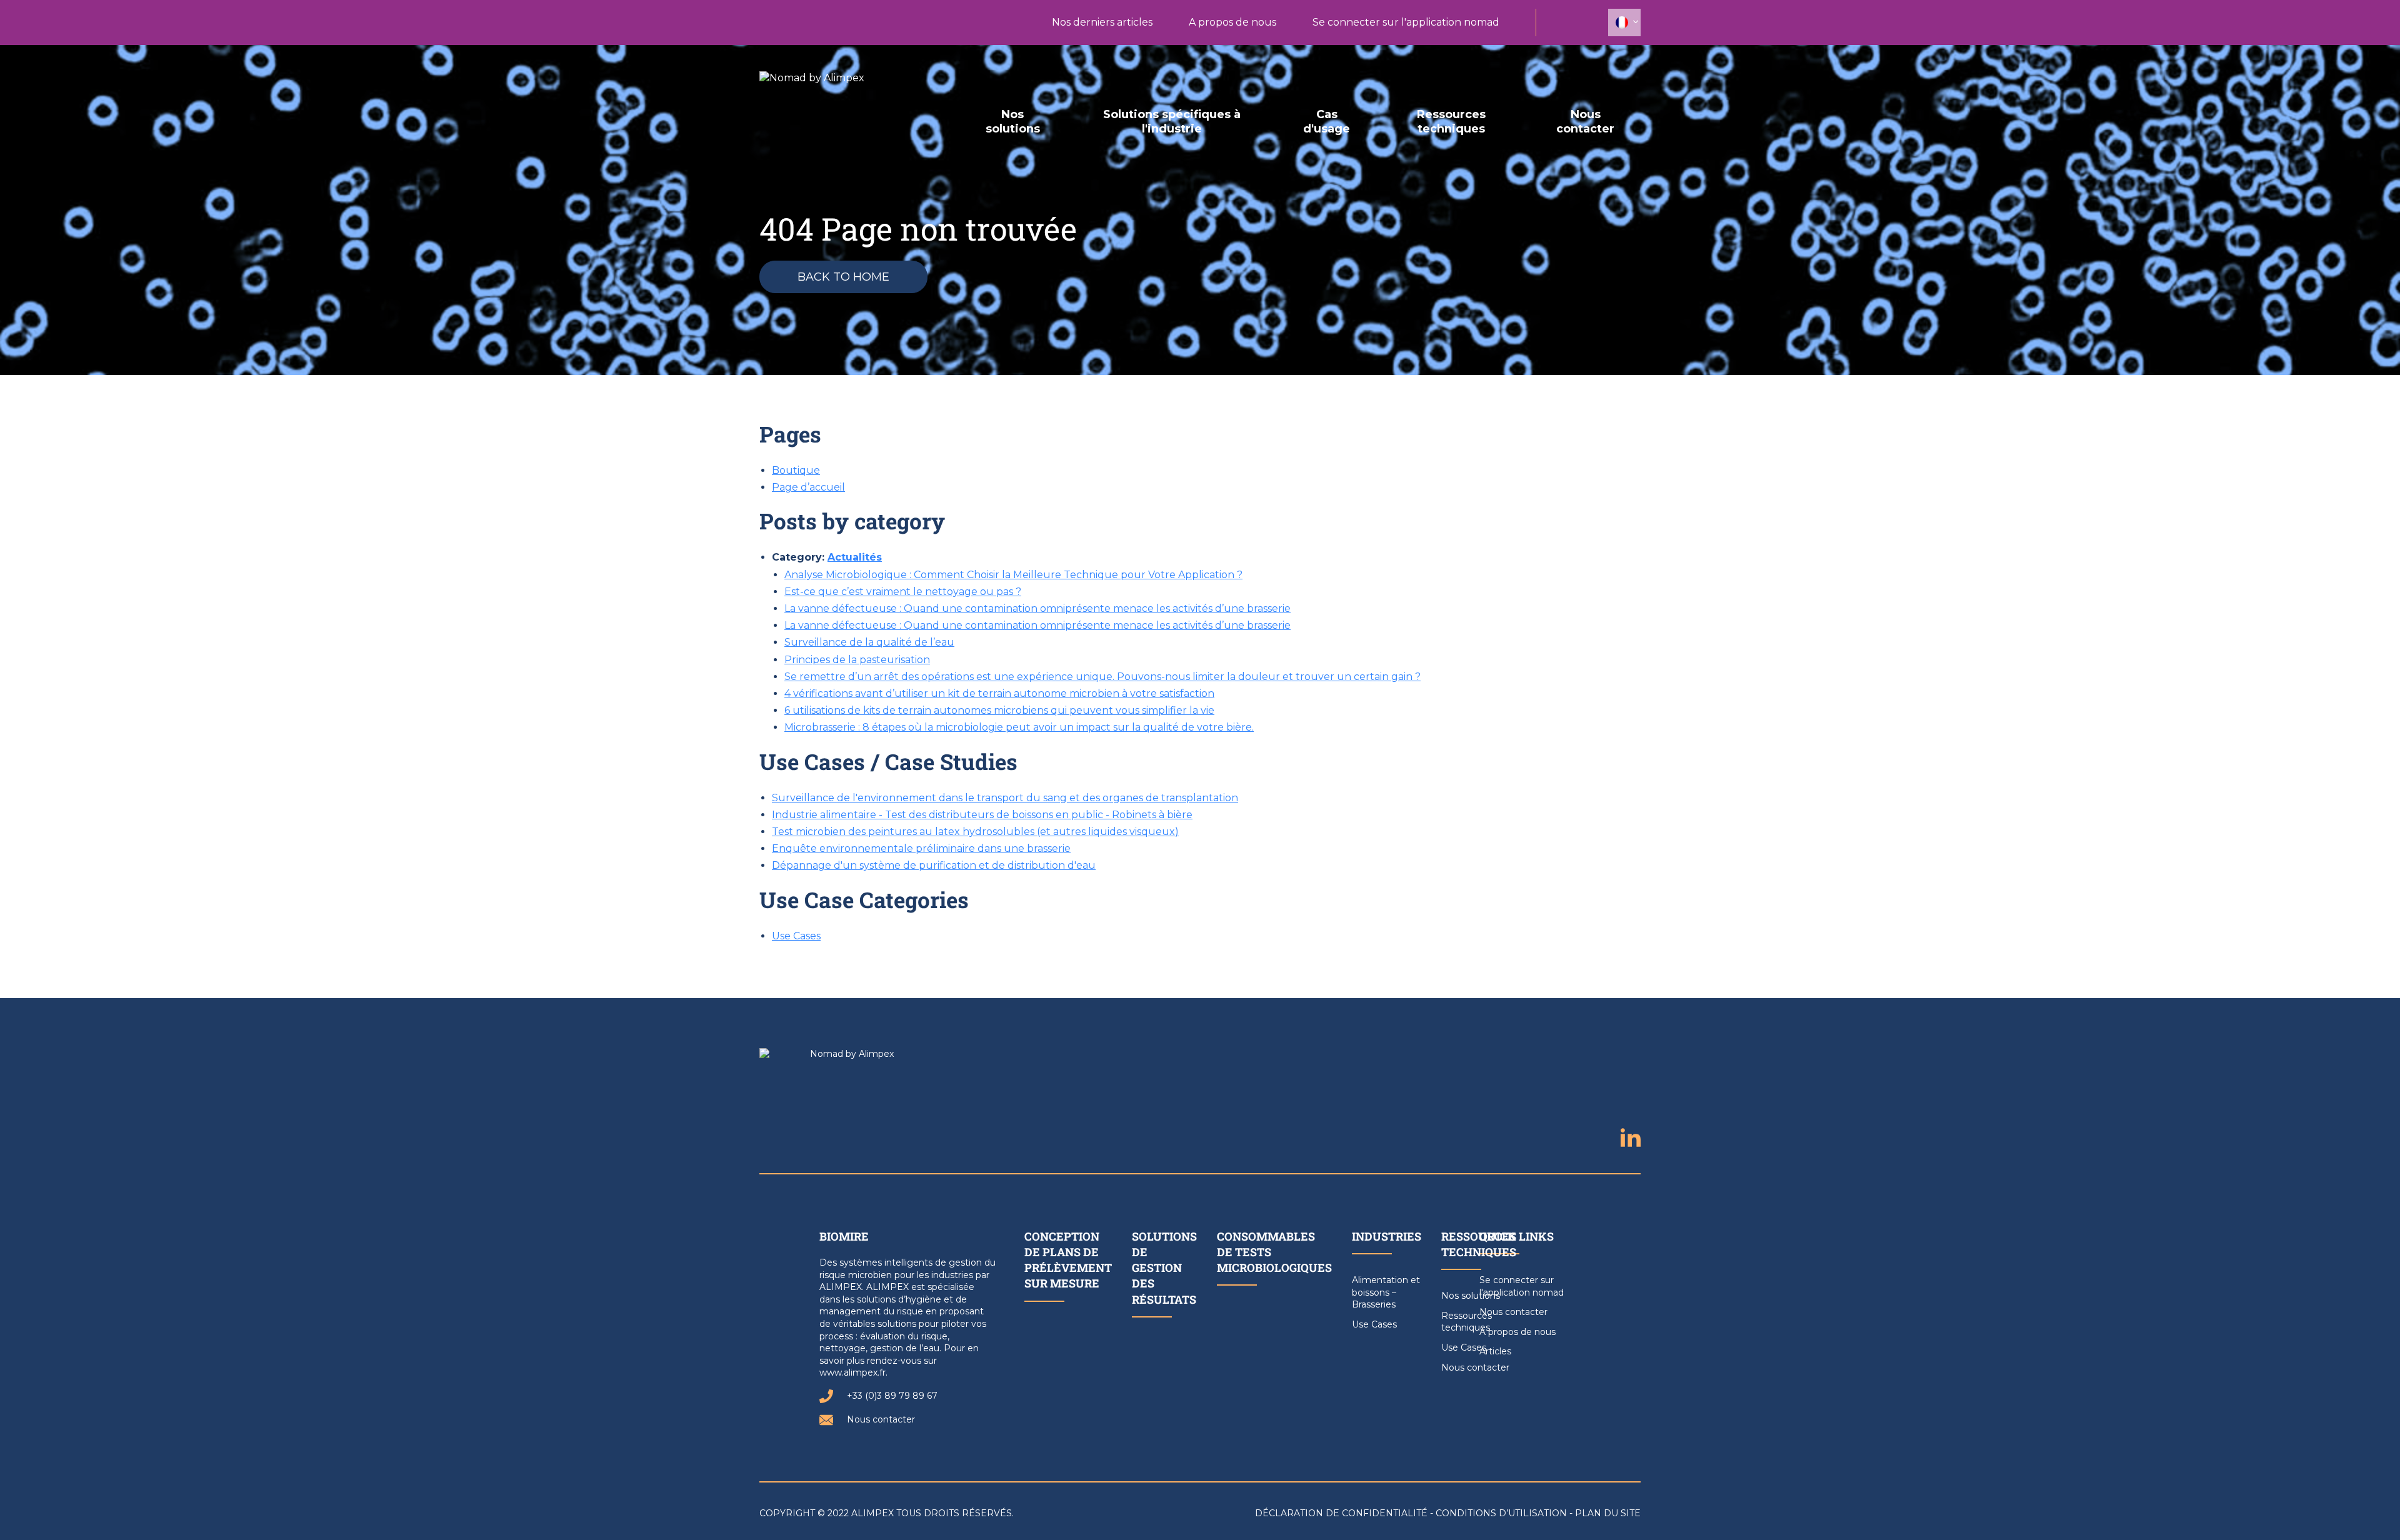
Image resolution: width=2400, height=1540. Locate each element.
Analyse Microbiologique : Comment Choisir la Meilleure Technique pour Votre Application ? (1013, 575)
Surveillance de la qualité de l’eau (869, 642)
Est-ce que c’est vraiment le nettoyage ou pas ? (903, 592)
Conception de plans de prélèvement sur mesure (1068, 1260)
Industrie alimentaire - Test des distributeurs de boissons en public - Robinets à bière (982, 815)
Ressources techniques (1451, 122)
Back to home (843, 277)
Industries (1387, 1236)
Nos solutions (1013, 122)
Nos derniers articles (1102, 22)
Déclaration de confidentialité (1341, 1513)
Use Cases (796, 936)
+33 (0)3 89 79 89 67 (892, 1396)
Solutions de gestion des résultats (1164, 1268)
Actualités (855, 557)
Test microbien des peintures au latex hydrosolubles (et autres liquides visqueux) (975, 832)
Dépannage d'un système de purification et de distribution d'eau (934, 865)
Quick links (1517, 1236)
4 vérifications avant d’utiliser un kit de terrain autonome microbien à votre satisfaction (999, 693)
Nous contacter (1585, 122)
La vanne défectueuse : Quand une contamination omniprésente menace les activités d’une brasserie (1037, 608)
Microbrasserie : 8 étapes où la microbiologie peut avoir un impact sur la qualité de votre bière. (1019, 727)
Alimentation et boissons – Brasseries (1386, 1292)
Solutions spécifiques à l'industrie (1172, 122)
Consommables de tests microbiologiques (1274, 1252)
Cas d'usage (1327, 122)
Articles (1495, 1351)
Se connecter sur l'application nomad (1406, 22)
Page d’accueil (808, 487)
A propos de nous (1232, 22)
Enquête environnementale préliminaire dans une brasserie (921, 848)
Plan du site (1608, 1513)
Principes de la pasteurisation (857, 660)
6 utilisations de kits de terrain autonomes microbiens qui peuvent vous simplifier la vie (999, 710)
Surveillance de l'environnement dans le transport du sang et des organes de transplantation (1005, 798)
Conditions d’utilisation (1501, 1513)
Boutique (796, 470)
